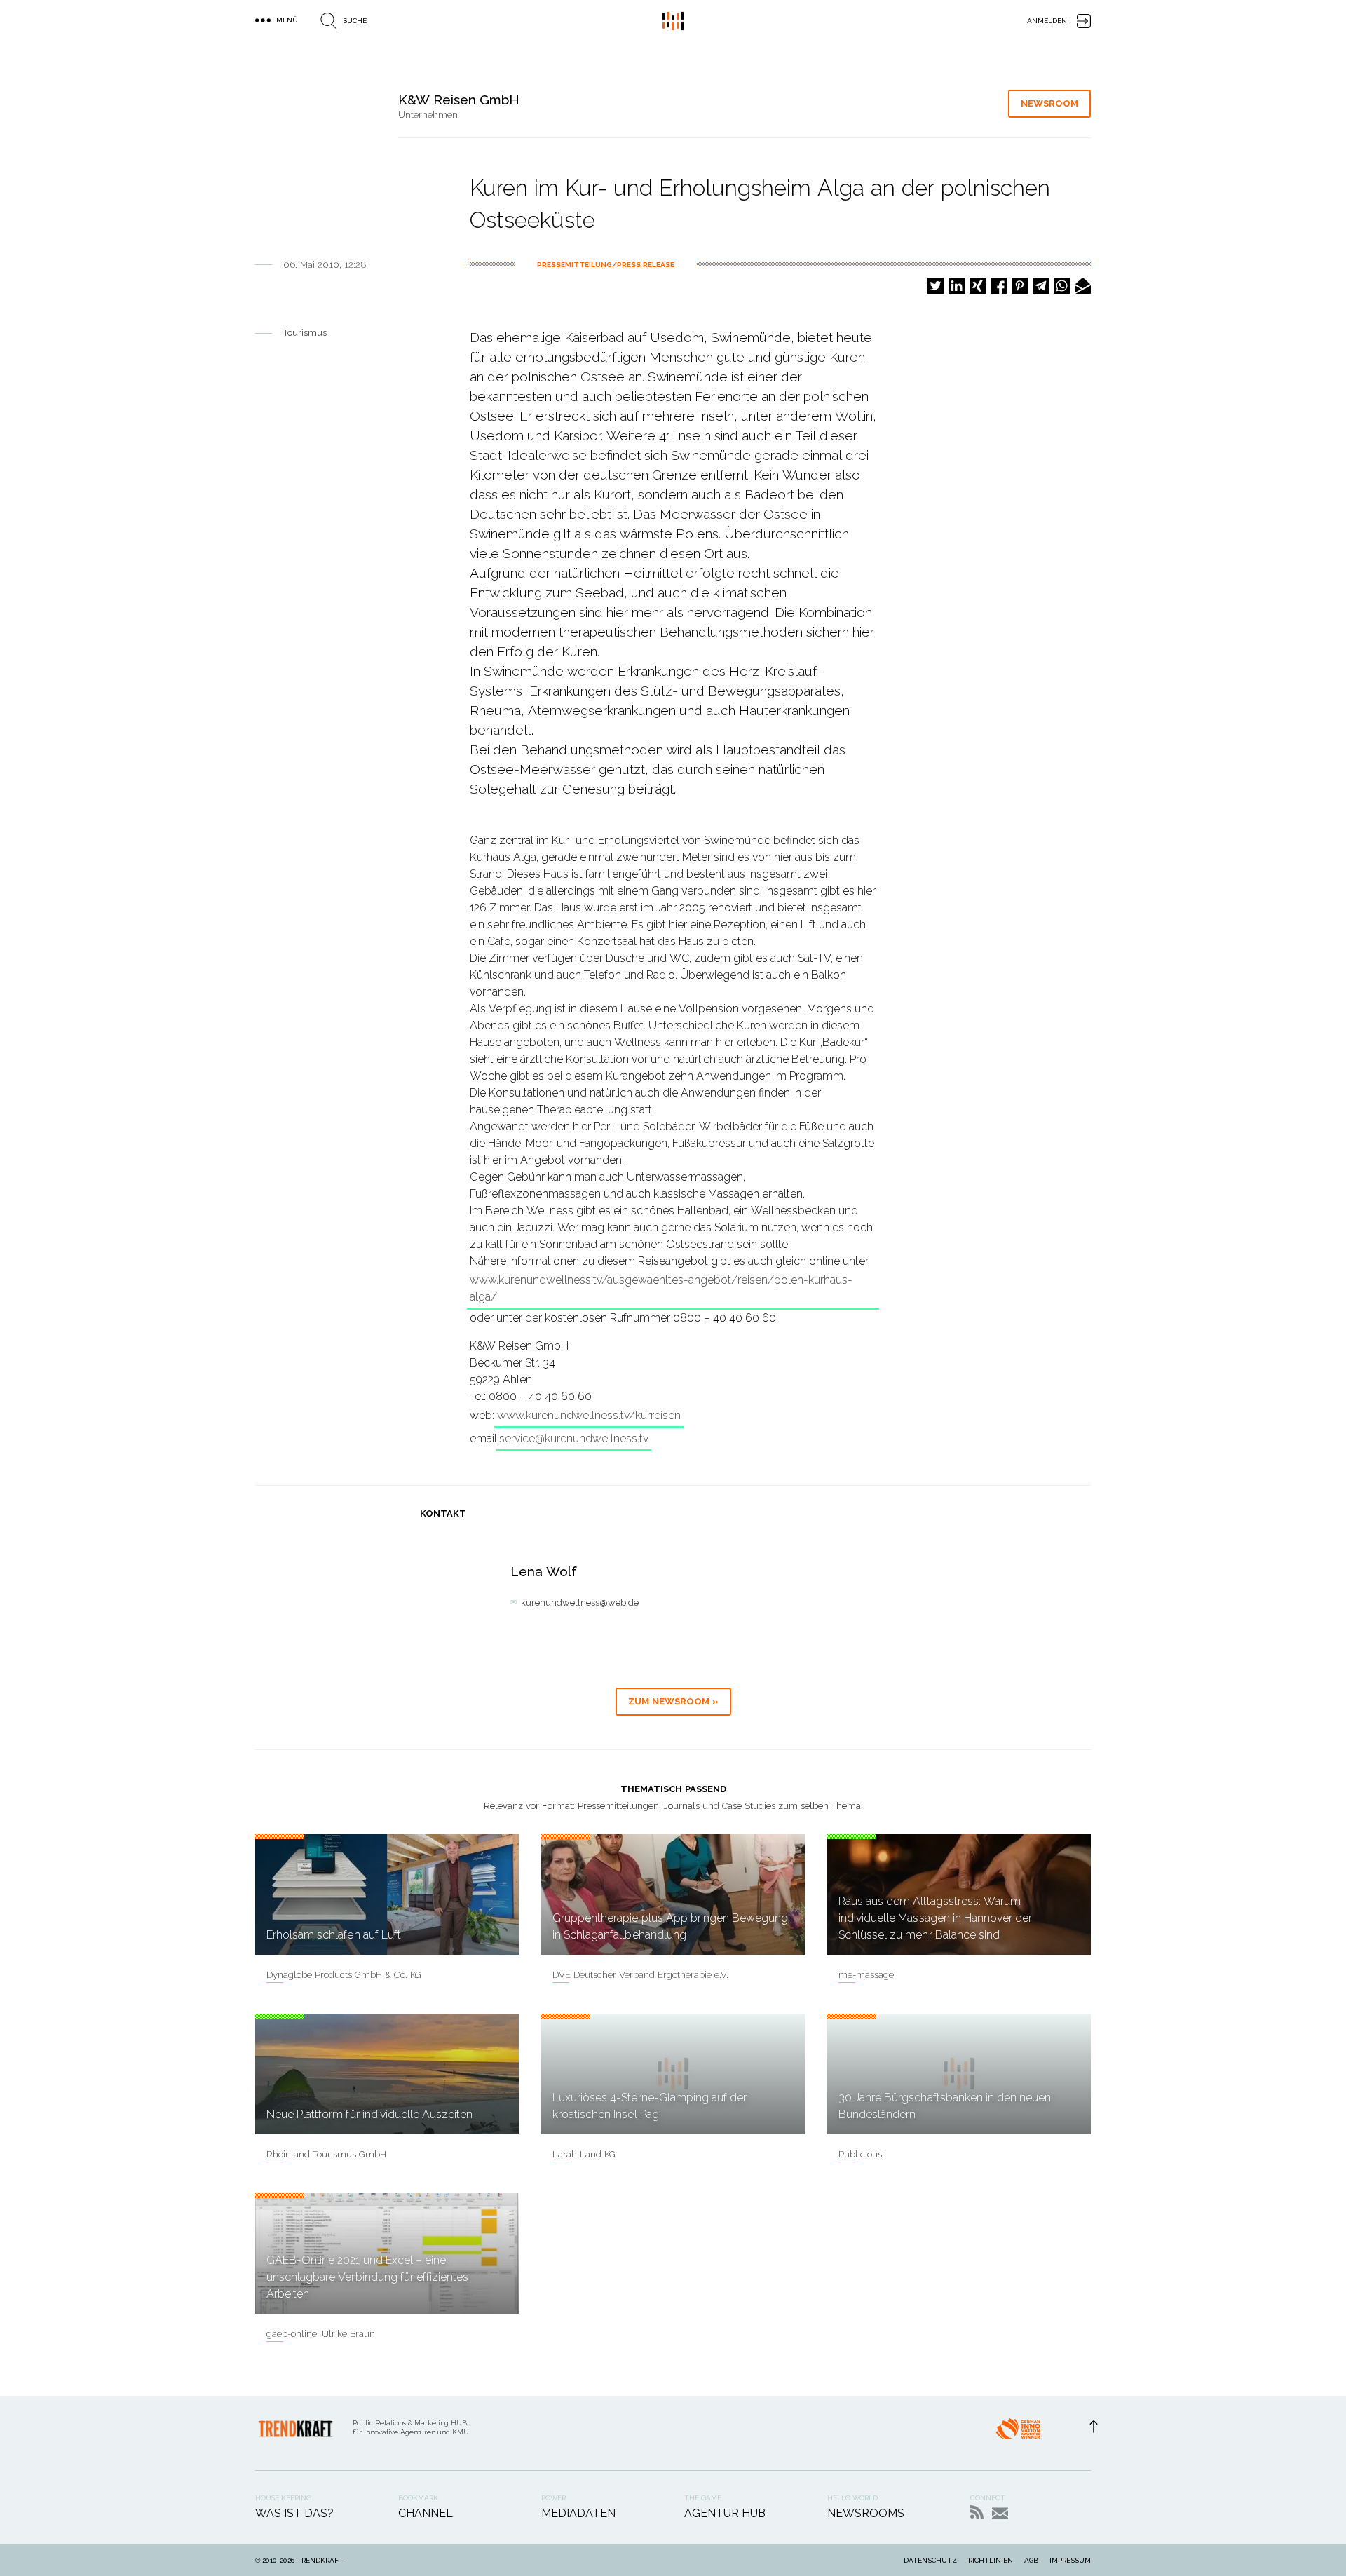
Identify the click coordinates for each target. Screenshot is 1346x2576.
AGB (1031, 2560)
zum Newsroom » (673, 1701)
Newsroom (1049, 103)
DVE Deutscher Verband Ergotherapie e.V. (640, 1975)
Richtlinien (991, 2560)
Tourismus (305, 333)
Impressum (1070, 2560)
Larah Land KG (584, 2154)
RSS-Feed (977, 2512)
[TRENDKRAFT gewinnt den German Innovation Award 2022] (1018, 2433)
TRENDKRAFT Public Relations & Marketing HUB (673, 21)
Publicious (860, 2154)
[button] (936, 286)
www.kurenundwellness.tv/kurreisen (589, 1415)
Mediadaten (578, 2513)
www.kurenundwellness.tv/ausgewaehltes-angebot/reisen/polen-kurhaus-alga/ (661, 1288)
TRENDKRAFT (320, 2560)
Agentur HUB (725, 2513)
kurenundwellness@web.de (580, 1602)
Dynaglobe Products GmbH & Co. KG (344, 1975)
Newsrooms (866, 2513)
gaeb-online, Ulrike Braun (321, 2334)
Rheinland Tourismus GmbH (326, 2154)
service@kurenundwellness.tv (574, 1438)
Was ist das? (294, 2513)
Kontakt (1000, 2513)
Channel (426, 2513)
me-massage (866, 1975)
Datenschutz (930, 2560)
